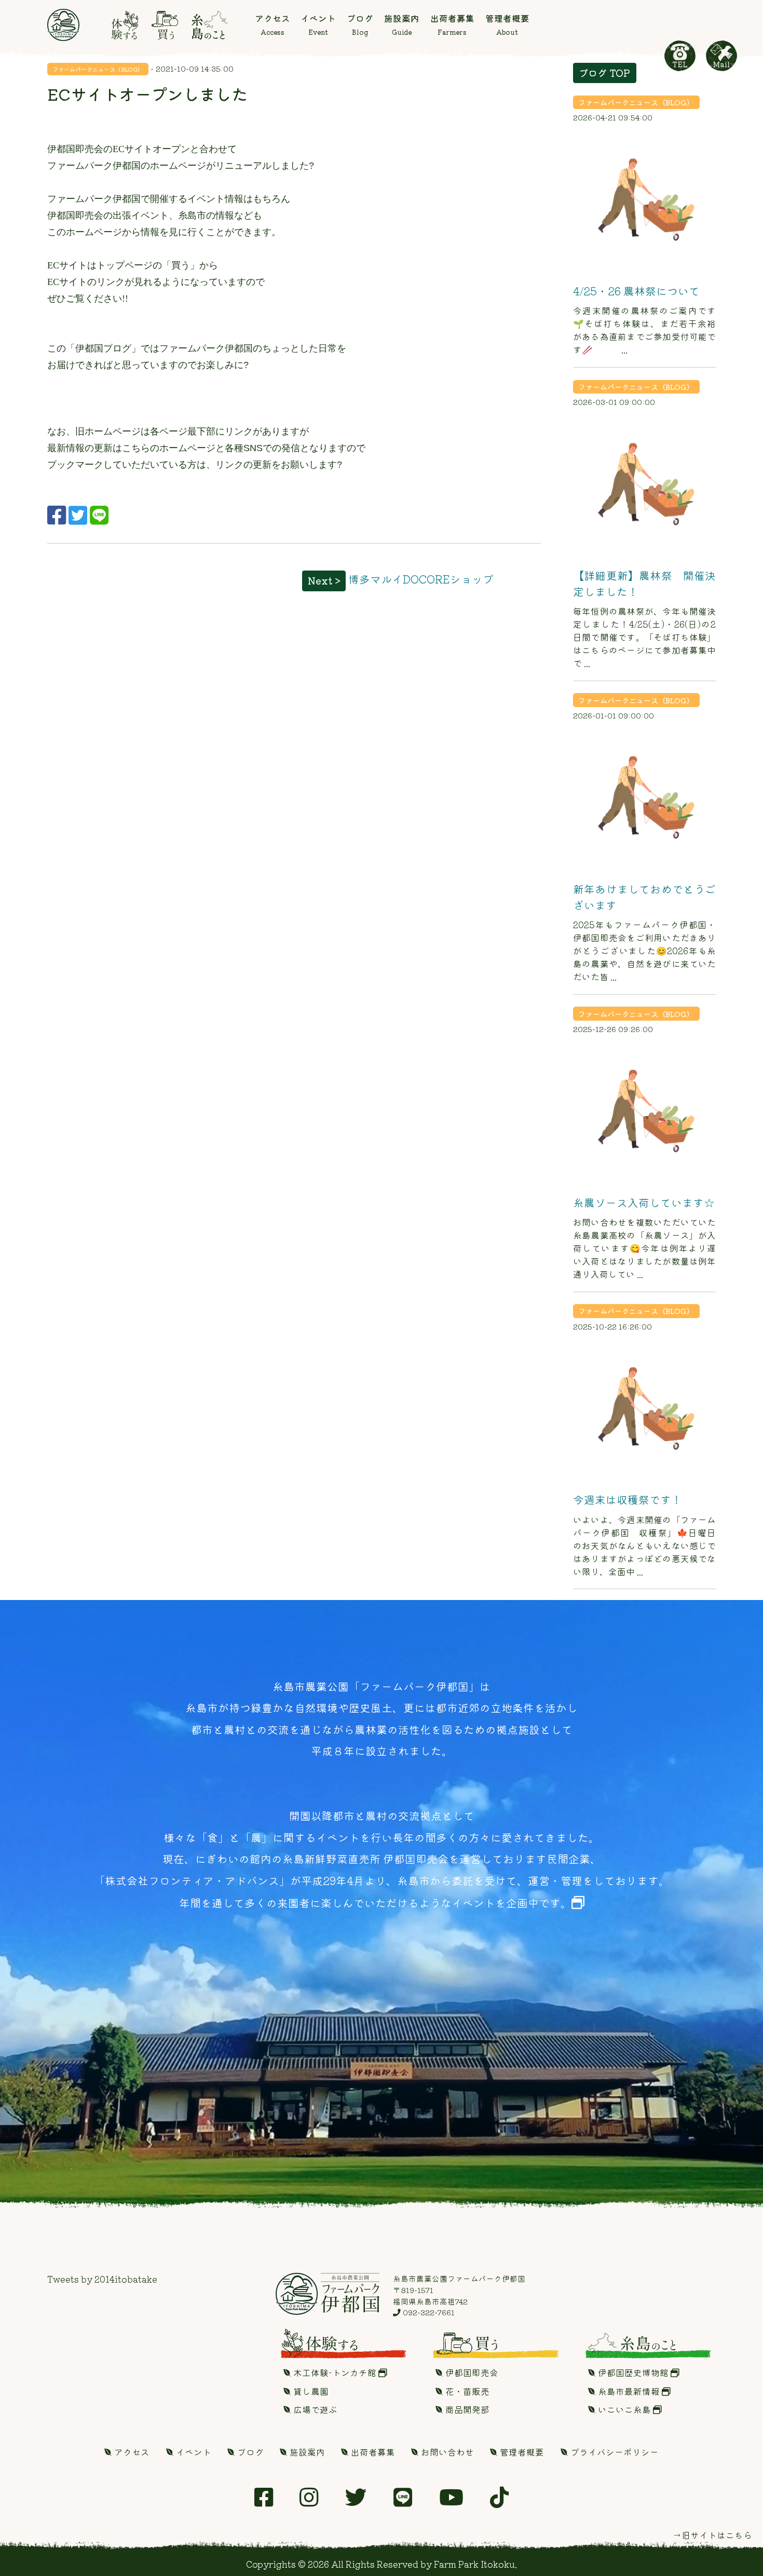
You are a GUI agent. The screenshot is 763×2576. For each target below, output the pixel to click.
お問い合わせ (446, 2452)
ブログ (249, 2452)
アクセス (131, 2452)
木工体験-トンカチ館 (335, 2372)
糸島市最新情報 (629, 2391)
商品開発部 (466, 2409)
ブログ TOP (604, 73)
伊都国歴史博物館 (633, 2372)
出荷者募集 (372, 2452)
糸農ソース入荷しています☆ (644, 1202)
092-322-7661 (428, 2312)
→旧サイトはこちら (712, 2535)
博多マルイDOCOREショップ (421, 579)
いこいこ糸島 (624, 2409)
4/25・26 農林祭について (636, 291)
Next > (324, 580)
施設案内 (306, 2452)
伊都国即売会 (471, 2372)
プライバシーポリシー (614, 2452)
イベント (193, 2452)
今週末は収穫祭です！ (628, 1499)
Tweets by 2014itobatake (102, 2279)
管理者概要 (521, 2452)
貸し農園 (310, 2391)
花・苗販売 (466, 2391)
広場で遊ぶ (314, 2409)
